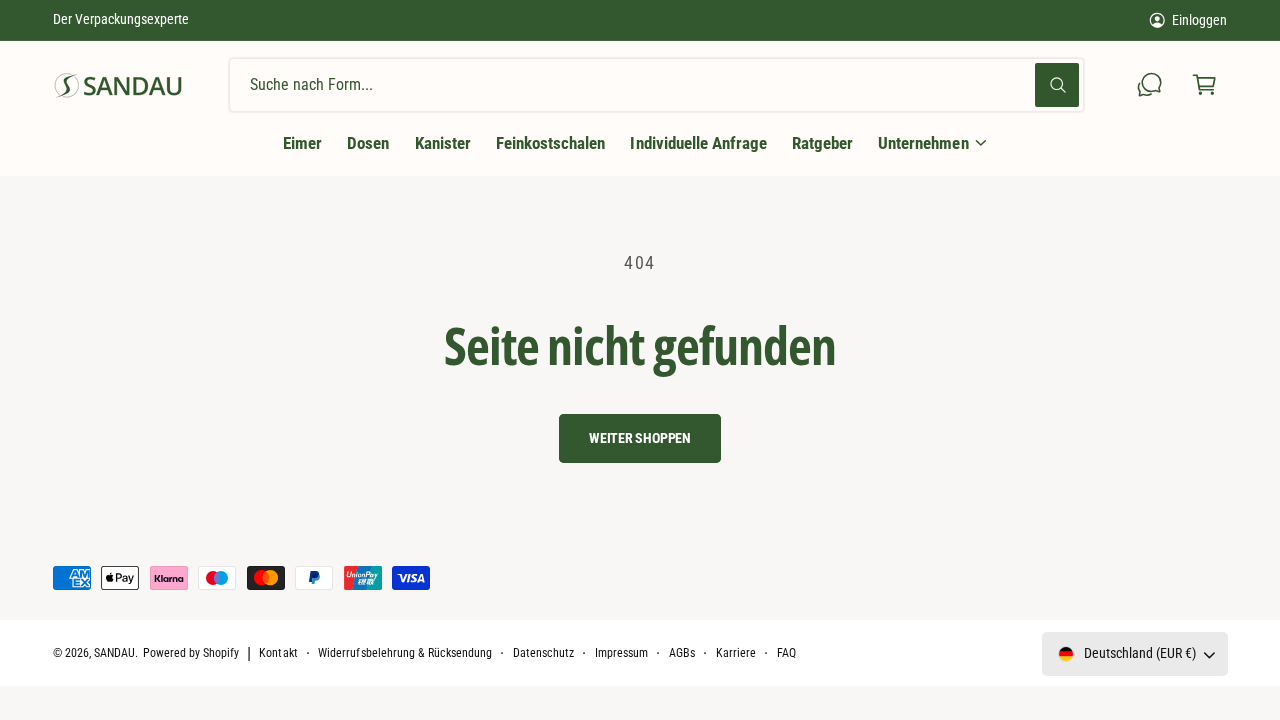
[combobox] (656, 85)
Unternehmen (923, 143)
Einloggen (1199, 20)
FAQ (786, 653)
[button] (1204, 85)
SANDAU (114, 653)
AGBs (682, 653)
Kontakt (278, 653)
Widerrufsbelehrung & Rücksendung (405, 653)
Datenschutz (543, 653)
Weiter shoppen (640, 438)
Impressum (621, 653)
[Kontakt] (1150, 85)
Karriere (736, 653)
